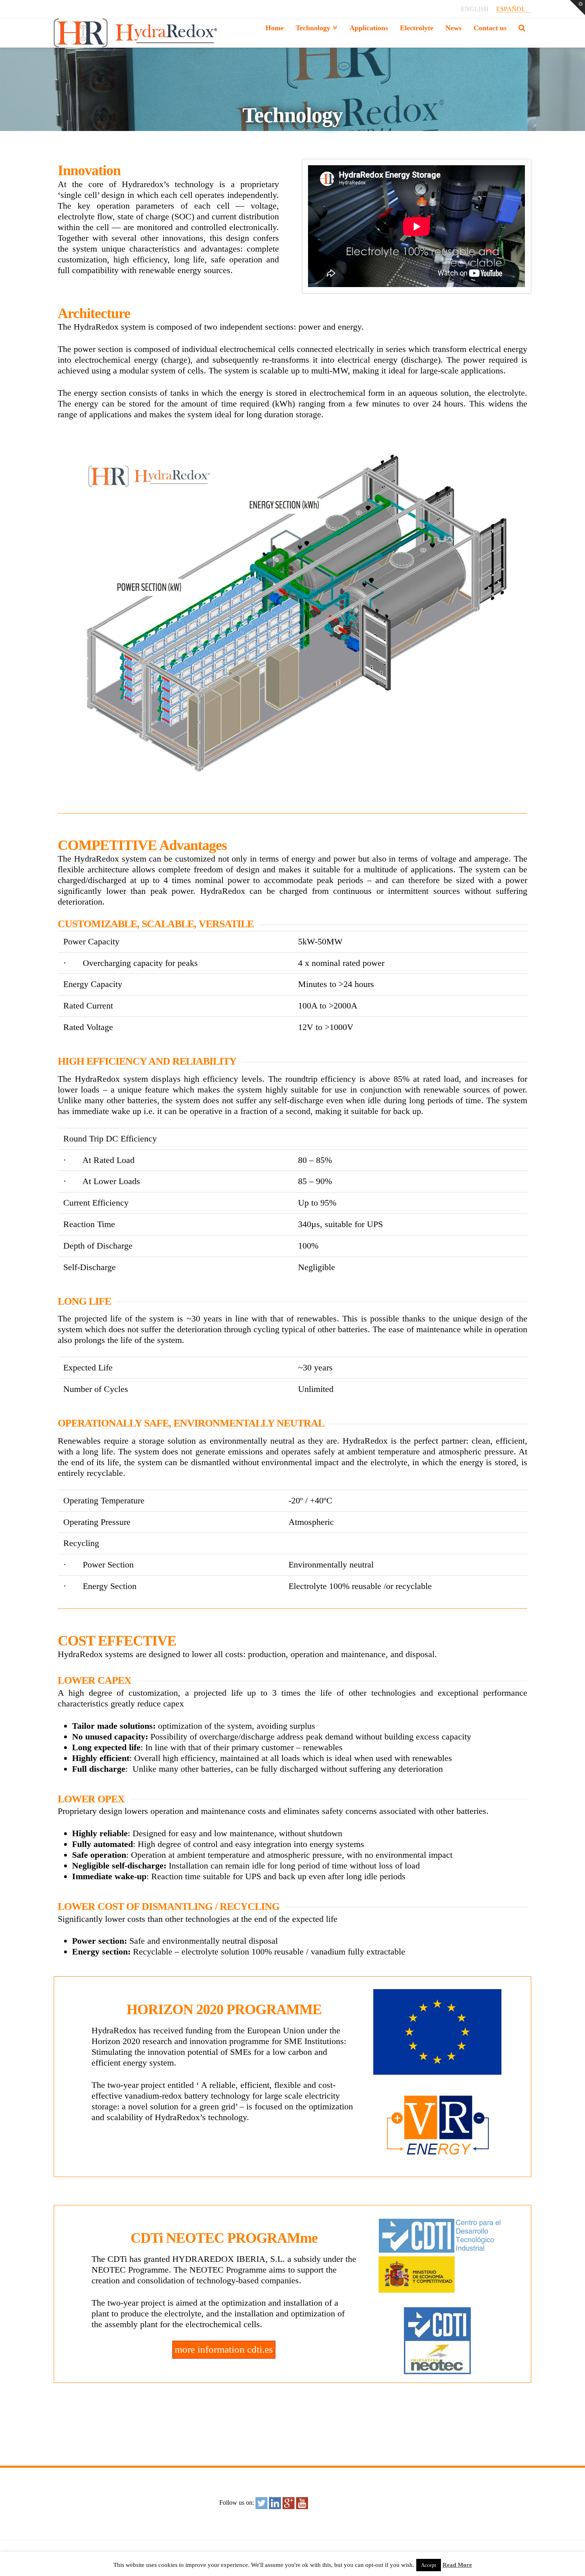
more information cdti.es (224, 2349)
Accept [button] (429, 2565)
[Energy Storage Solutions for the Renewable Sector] (136, 33)
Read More (457, 2565)
